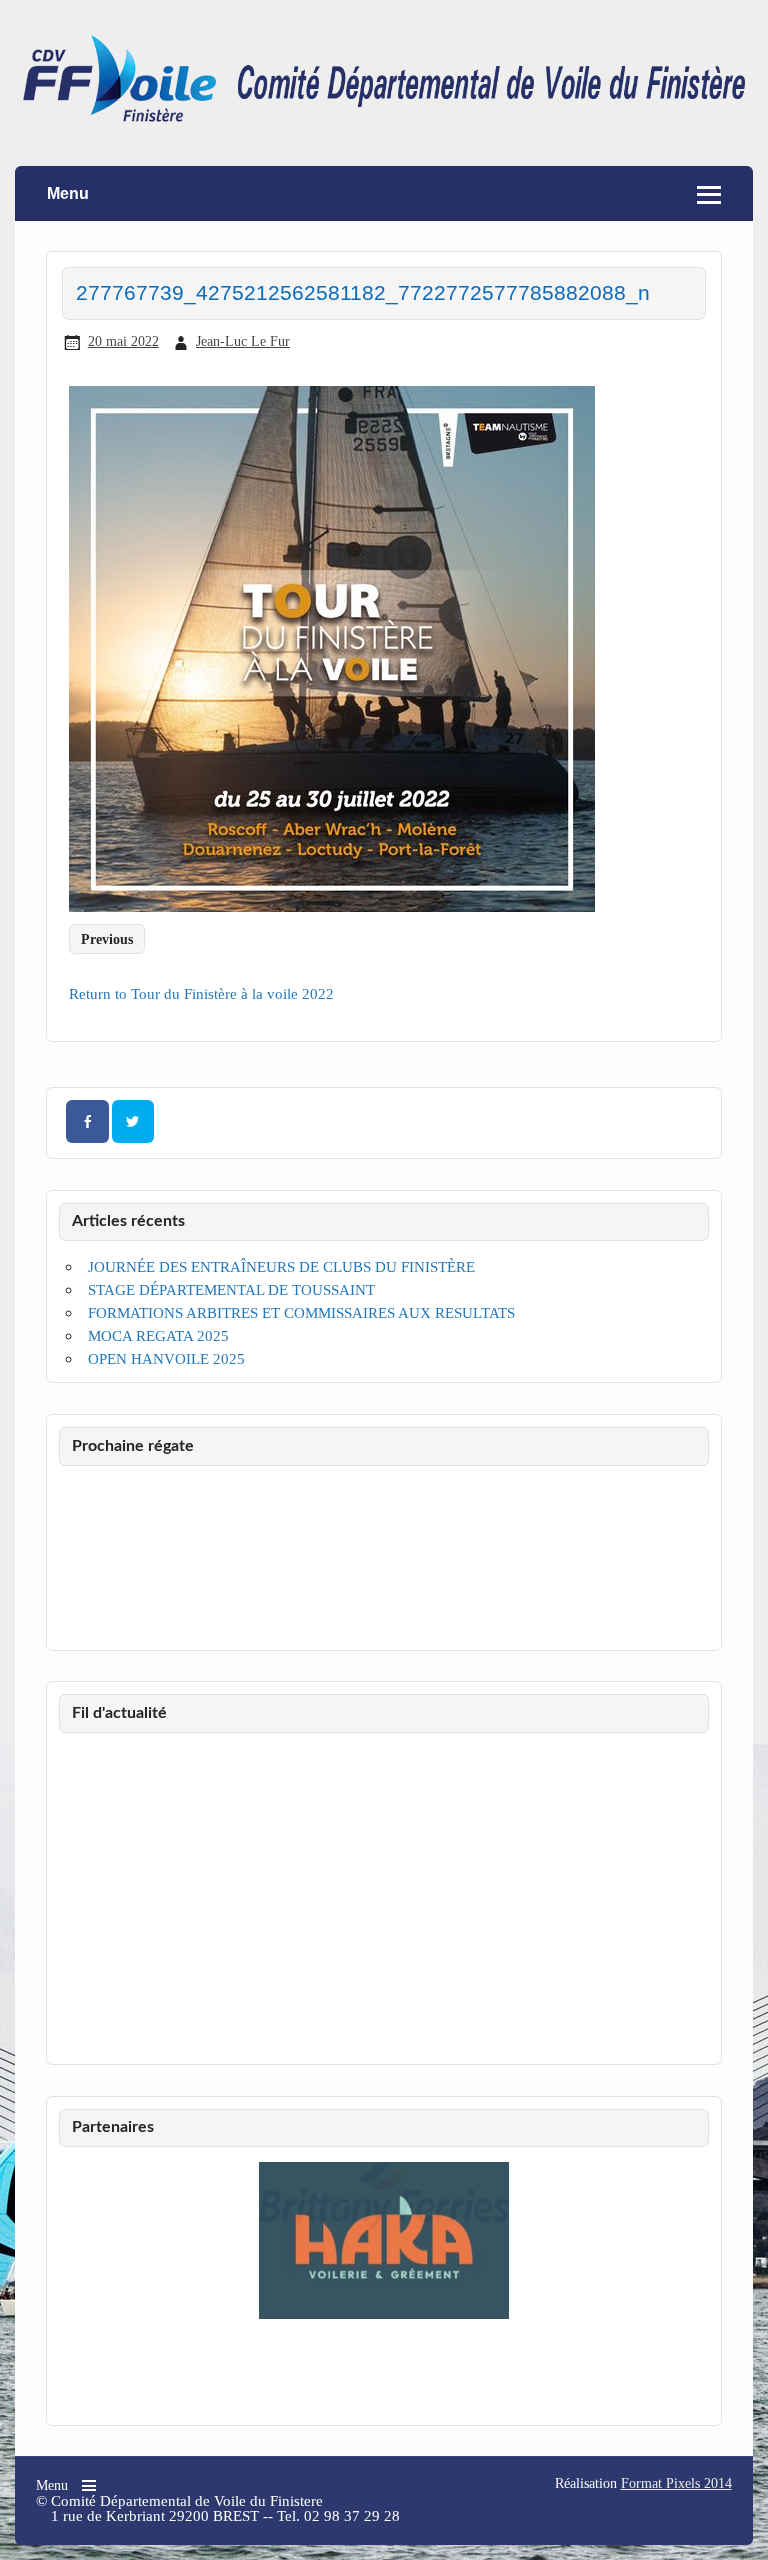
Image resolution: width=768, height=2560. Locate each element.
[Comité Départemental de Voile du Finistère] (384, 116)
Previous (107, 938)
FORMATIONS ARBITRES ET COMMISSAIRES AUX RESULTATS (301, 1312)
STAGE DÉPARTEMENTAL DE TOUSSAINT (231, 1289)
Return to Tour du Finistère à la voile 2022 (201, 993)
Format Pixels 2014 (676, 2483)
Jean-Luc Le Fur (243, 341)
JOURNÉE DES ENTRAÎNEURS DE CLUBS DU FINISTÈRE (281, 1266)
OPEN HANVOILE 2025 (166, 1358)
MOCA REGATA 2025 (158, 1335)
